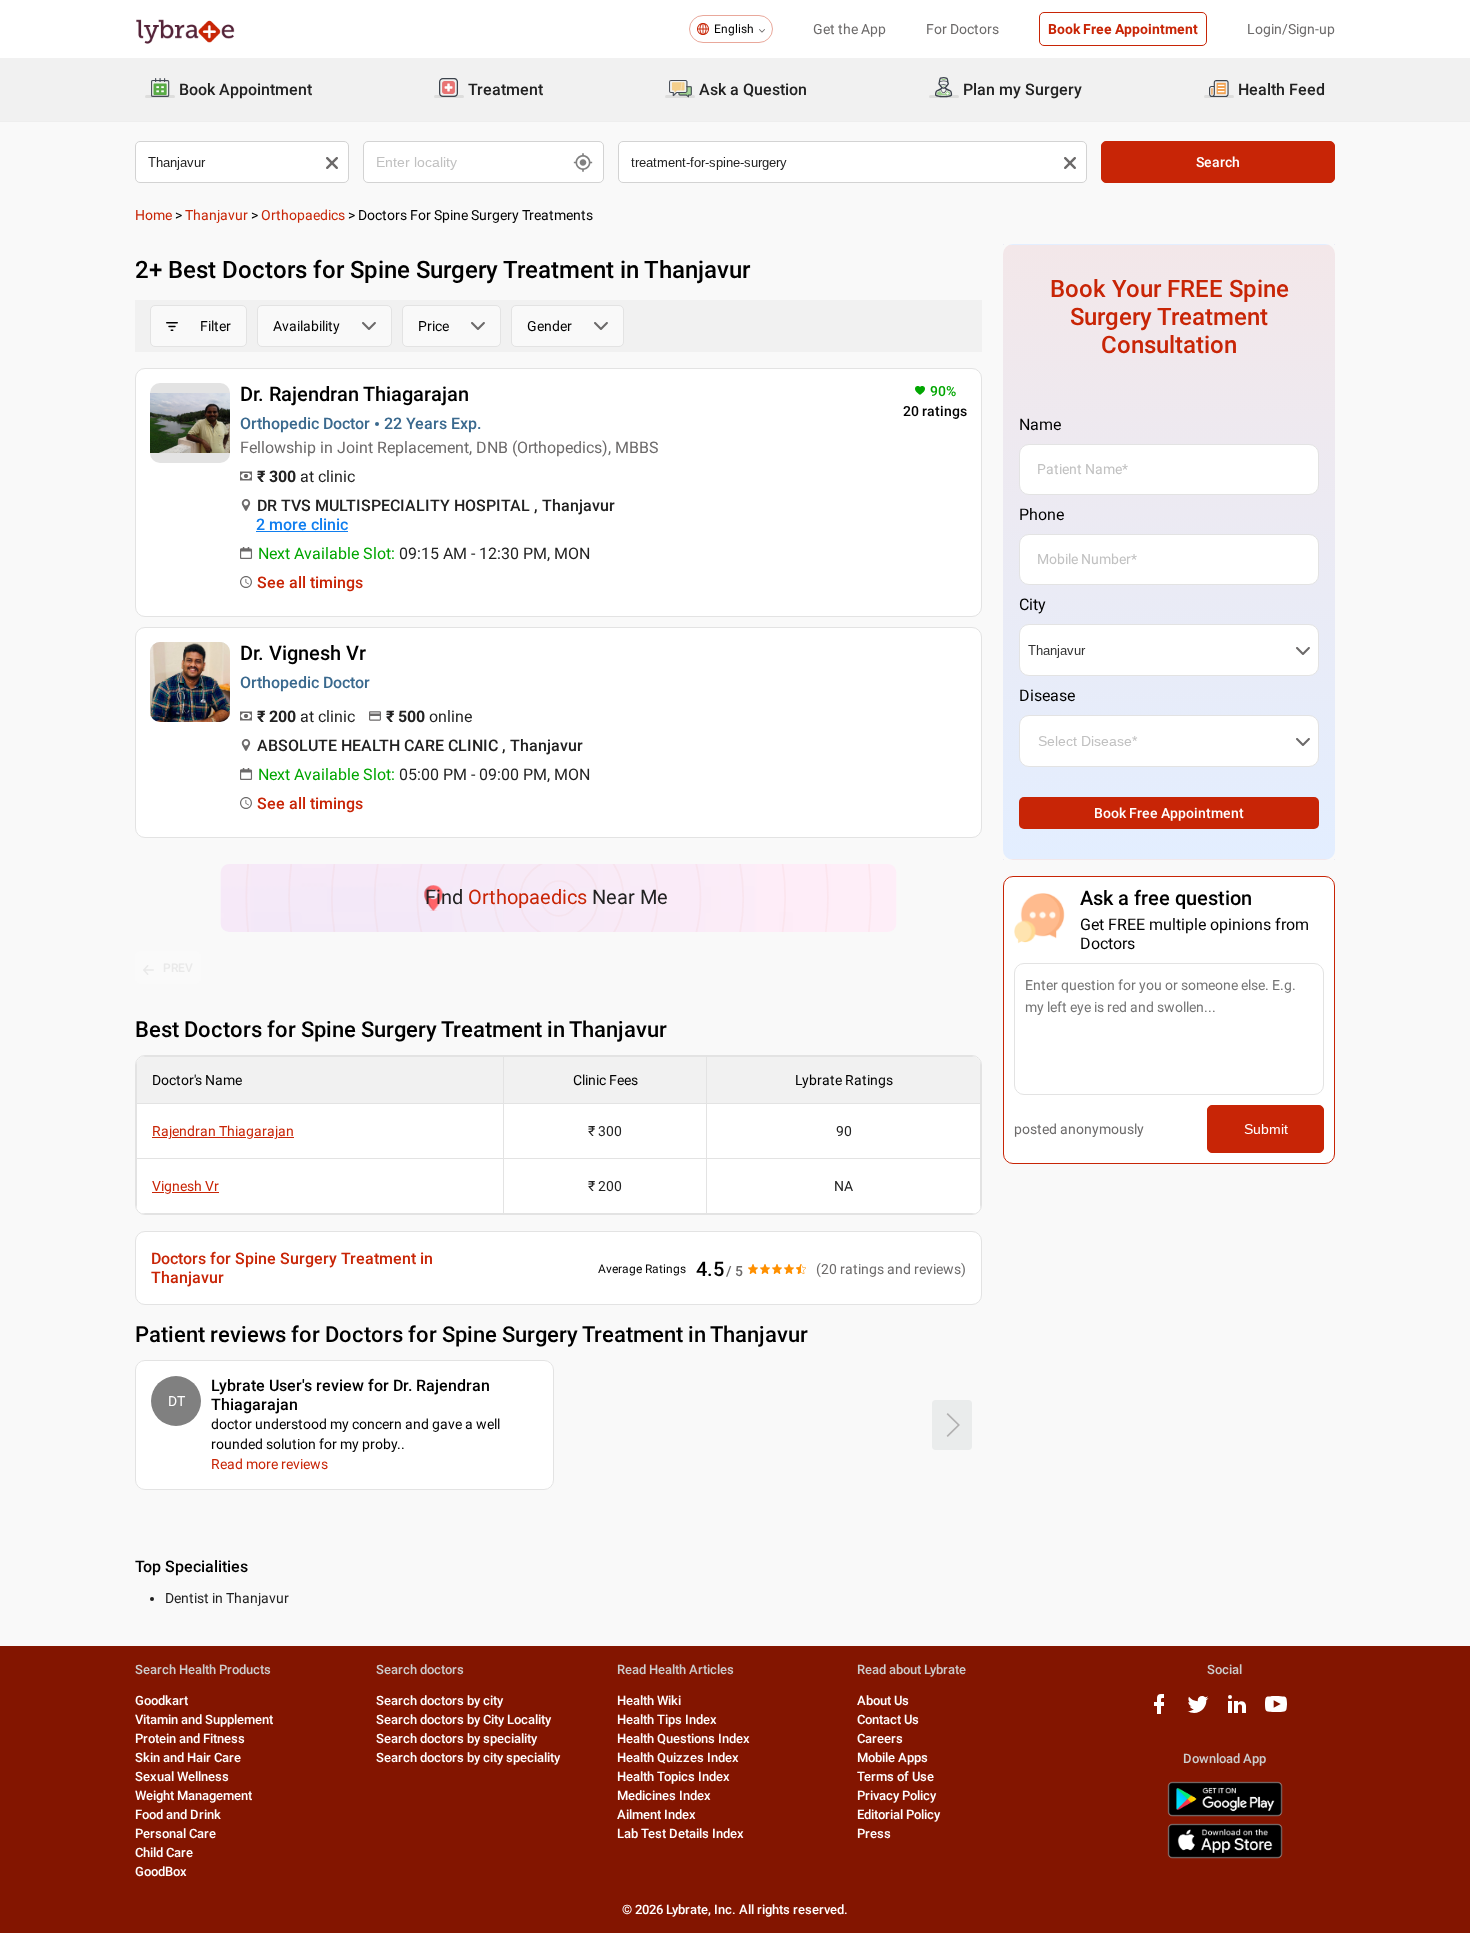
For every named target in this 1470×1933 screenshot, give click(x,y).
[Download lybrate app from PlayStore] (1225, 1812)
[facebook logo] (1159, 1711)
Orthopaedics (303, 215)
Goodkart (161, 1700)
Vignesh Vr (185, 1186)
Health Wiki (649, 1700)
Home (153, 215)
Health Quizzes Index (678, 1757)
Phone (1041, 514)
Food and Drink (178, 1814)
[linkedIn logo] (1237, 1711)
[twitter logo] (1198, 1711)
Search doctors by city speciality (468, 1757)
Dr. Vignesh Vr (303, 653)
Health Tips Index (667, 1719)
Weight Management (193, 1795)
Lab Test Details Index (680, 1833)
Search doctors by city (439, 1700)
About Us (883, 1700)
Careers (880, 1738)
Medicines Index (664, 1795)
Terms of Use (895, 1776)
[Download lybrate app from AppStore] (1225, 1854)
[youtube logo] (1276, 1711)
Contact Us (888, 1719)
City (1032, 604)
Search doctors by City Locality (463, 1719)
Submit (1266, 1129)
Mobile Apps (892, 1757)
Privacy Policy (896, 1795)
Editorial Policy (898, 1814)
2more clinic (302, 524)
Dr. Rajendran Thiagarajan (354, 394)
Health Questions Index (683, 1738)
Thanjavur (216, 215)
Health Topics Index (673, 1776)
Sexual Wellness (182, 1776)
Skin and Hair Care (188, 1757)
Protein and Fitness (190, 1738)
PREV (178, 968)
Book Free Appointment (1123, 29)
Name (1040, 424)
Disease (1047, 695)
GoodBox (161, 1871)
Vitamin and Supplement (204, 1719)
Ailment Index (656, 1814)
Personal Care (175, 1833)
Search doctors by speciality (456, 1738)
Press (874, 1833)
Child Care (164, 1852)
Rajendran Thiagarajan (223, 1131)
